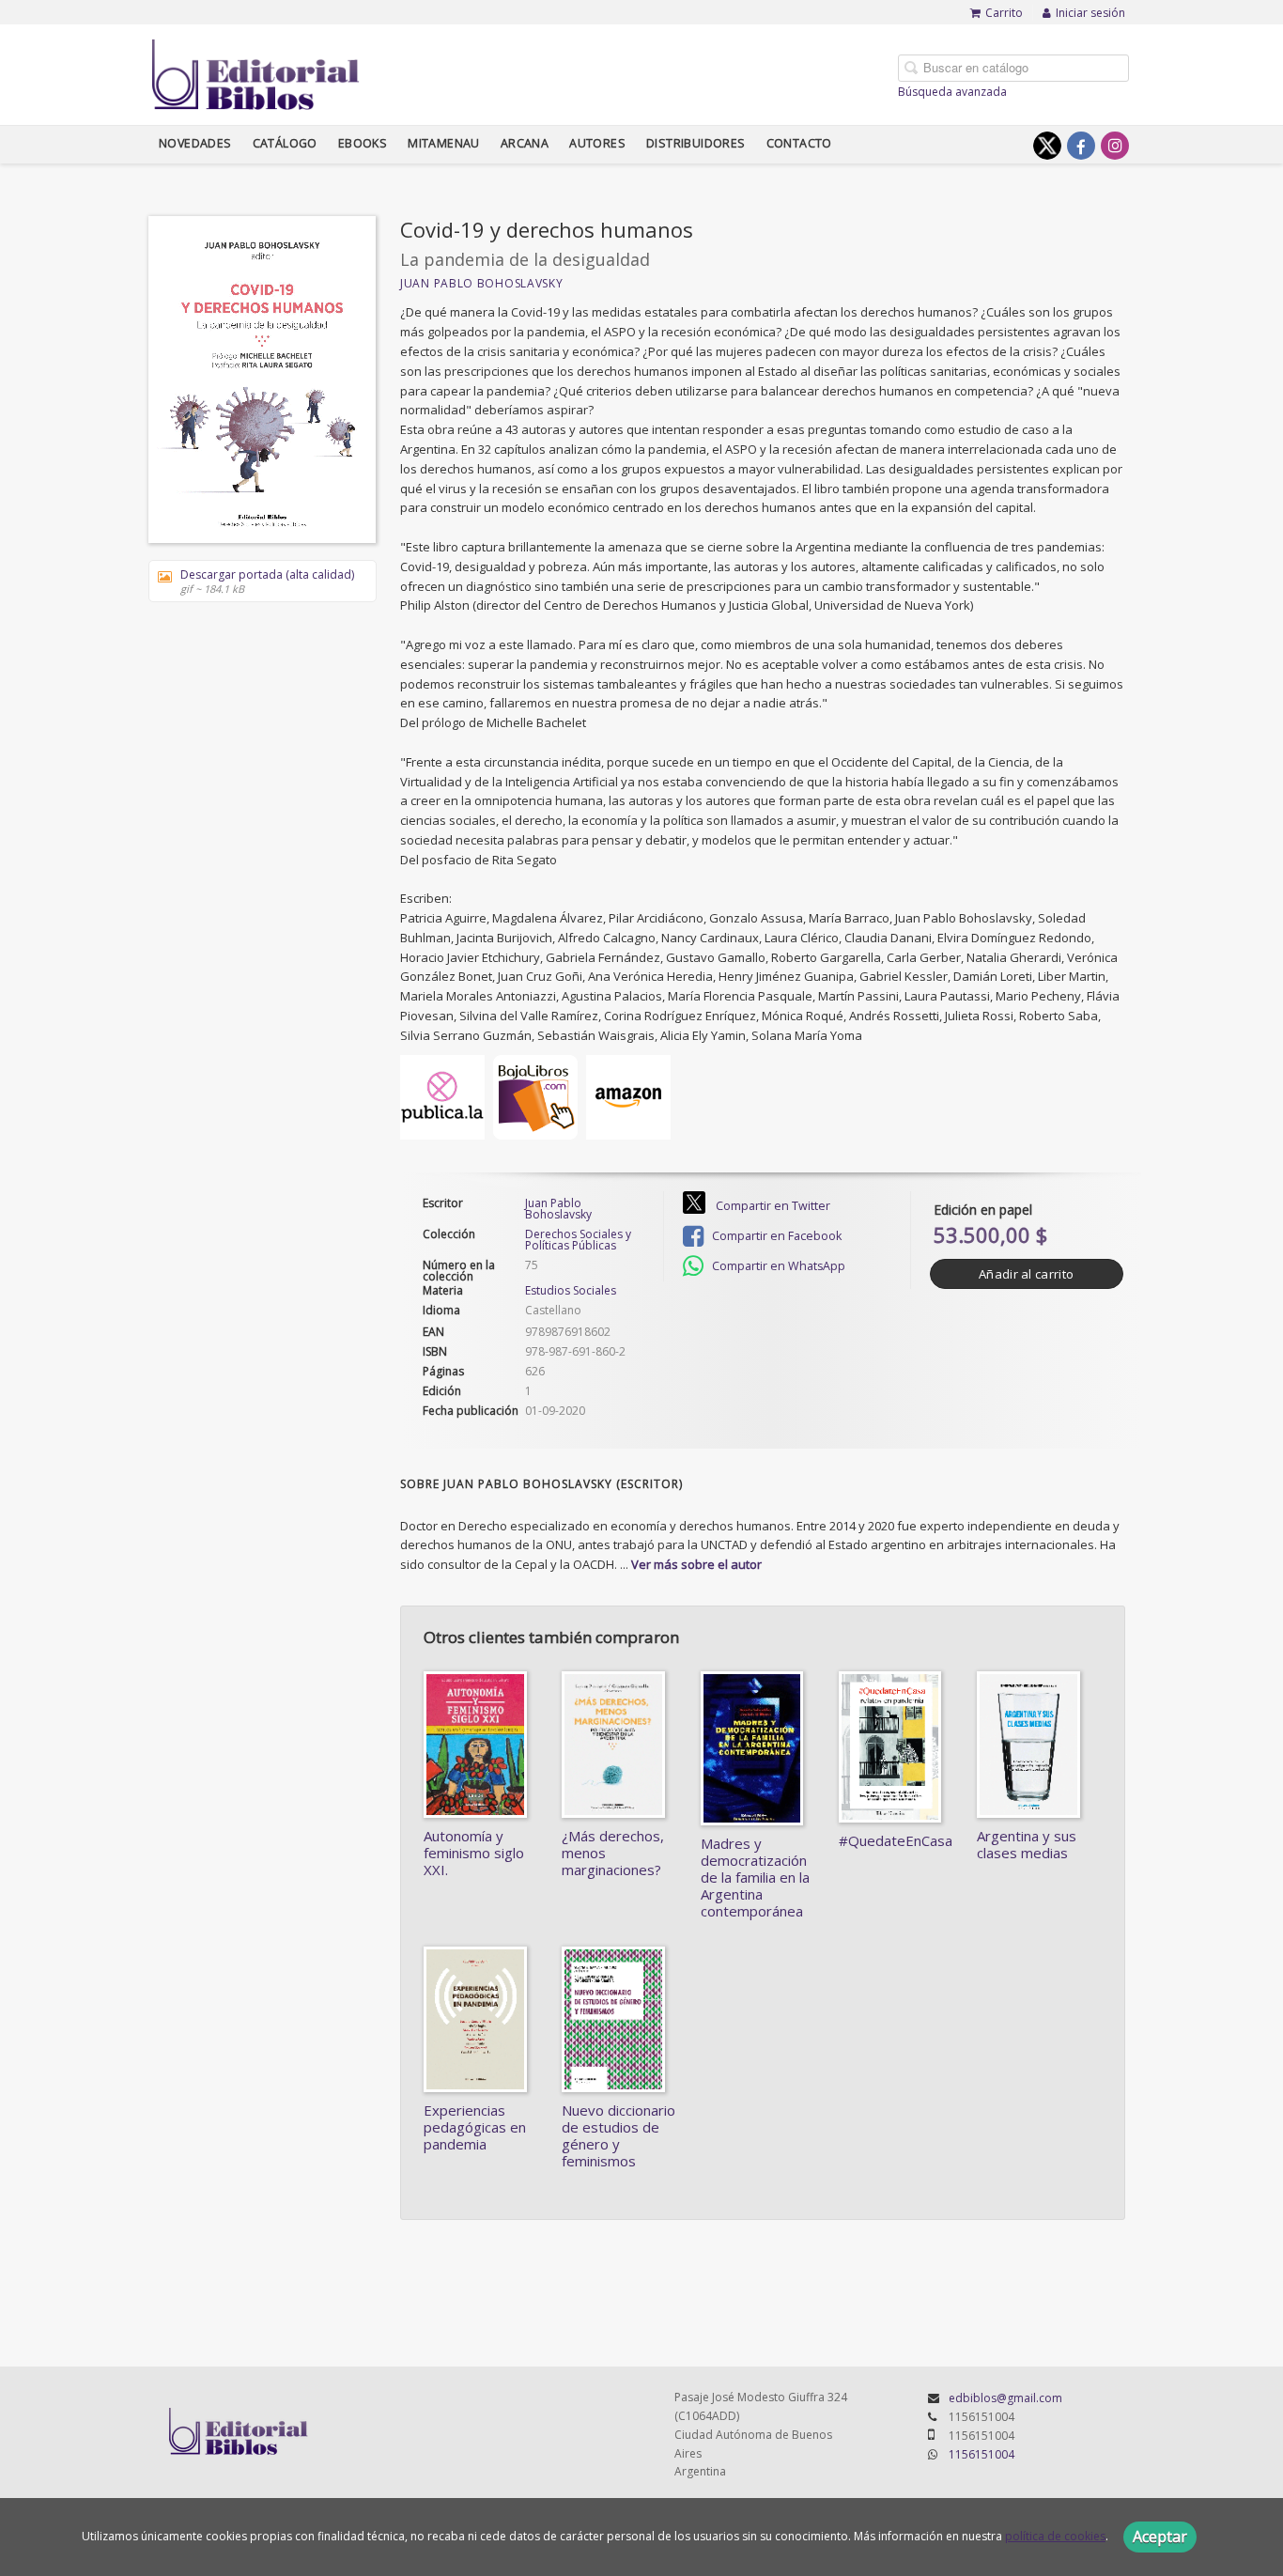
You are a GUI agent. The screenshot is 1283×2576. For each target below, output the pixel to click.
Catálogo (285, 143)
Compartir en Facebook (775, 1236)
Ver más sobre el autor (696, 1564)
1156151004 (982, 2454)
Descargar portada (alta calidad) (267, 581)
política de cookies (1055, 2536)
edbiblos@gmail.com (1005, 2398)
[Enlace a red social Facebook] (1081, 146)
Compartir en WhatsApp (777, 1266)
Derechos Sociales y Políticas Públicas (578, 1240)
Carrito (1004, 13)
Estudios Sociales (571, 1290)
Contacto (799, 143)
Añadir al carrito (1026, 1274)
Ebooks (363, 143)
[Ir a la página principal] (256, 71)
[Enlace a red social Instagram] (1115, 146)
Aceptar (1160, 2537)
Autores (597, 143)
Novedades (195, 143)
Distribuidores (696, 143)
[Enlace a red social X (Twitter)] (1047, 146)
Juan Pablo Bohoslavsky (481, 283)
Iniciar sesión (1090, 13)
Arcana (525, 143)
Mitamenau (444, 143)
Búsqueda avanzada (952, 92)
